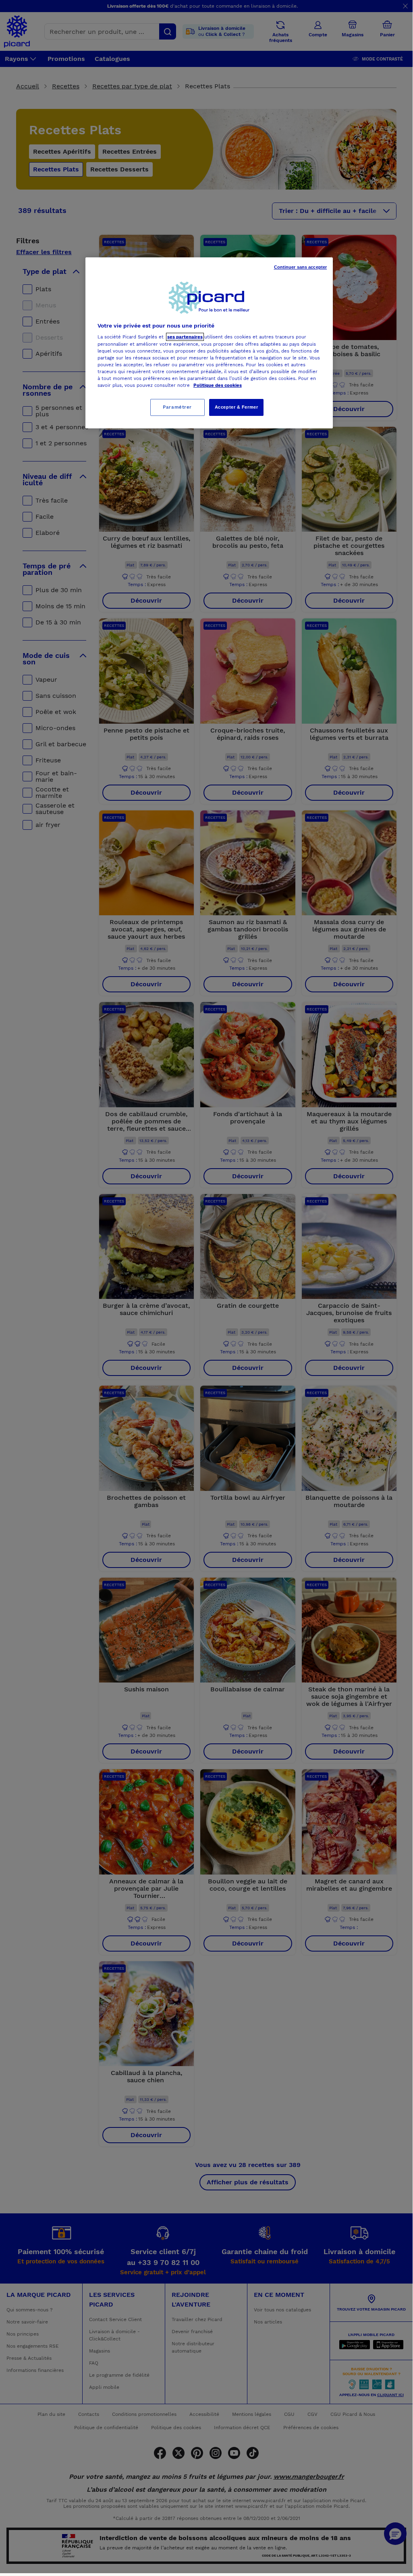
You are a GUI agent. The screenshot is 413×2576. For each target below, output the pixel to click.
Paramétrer (177, 407)
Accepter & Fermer (237, 407)
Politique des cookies (218, 385)
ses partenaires (185, 337)
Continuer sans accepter (301, 267)
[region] (209, 343)
